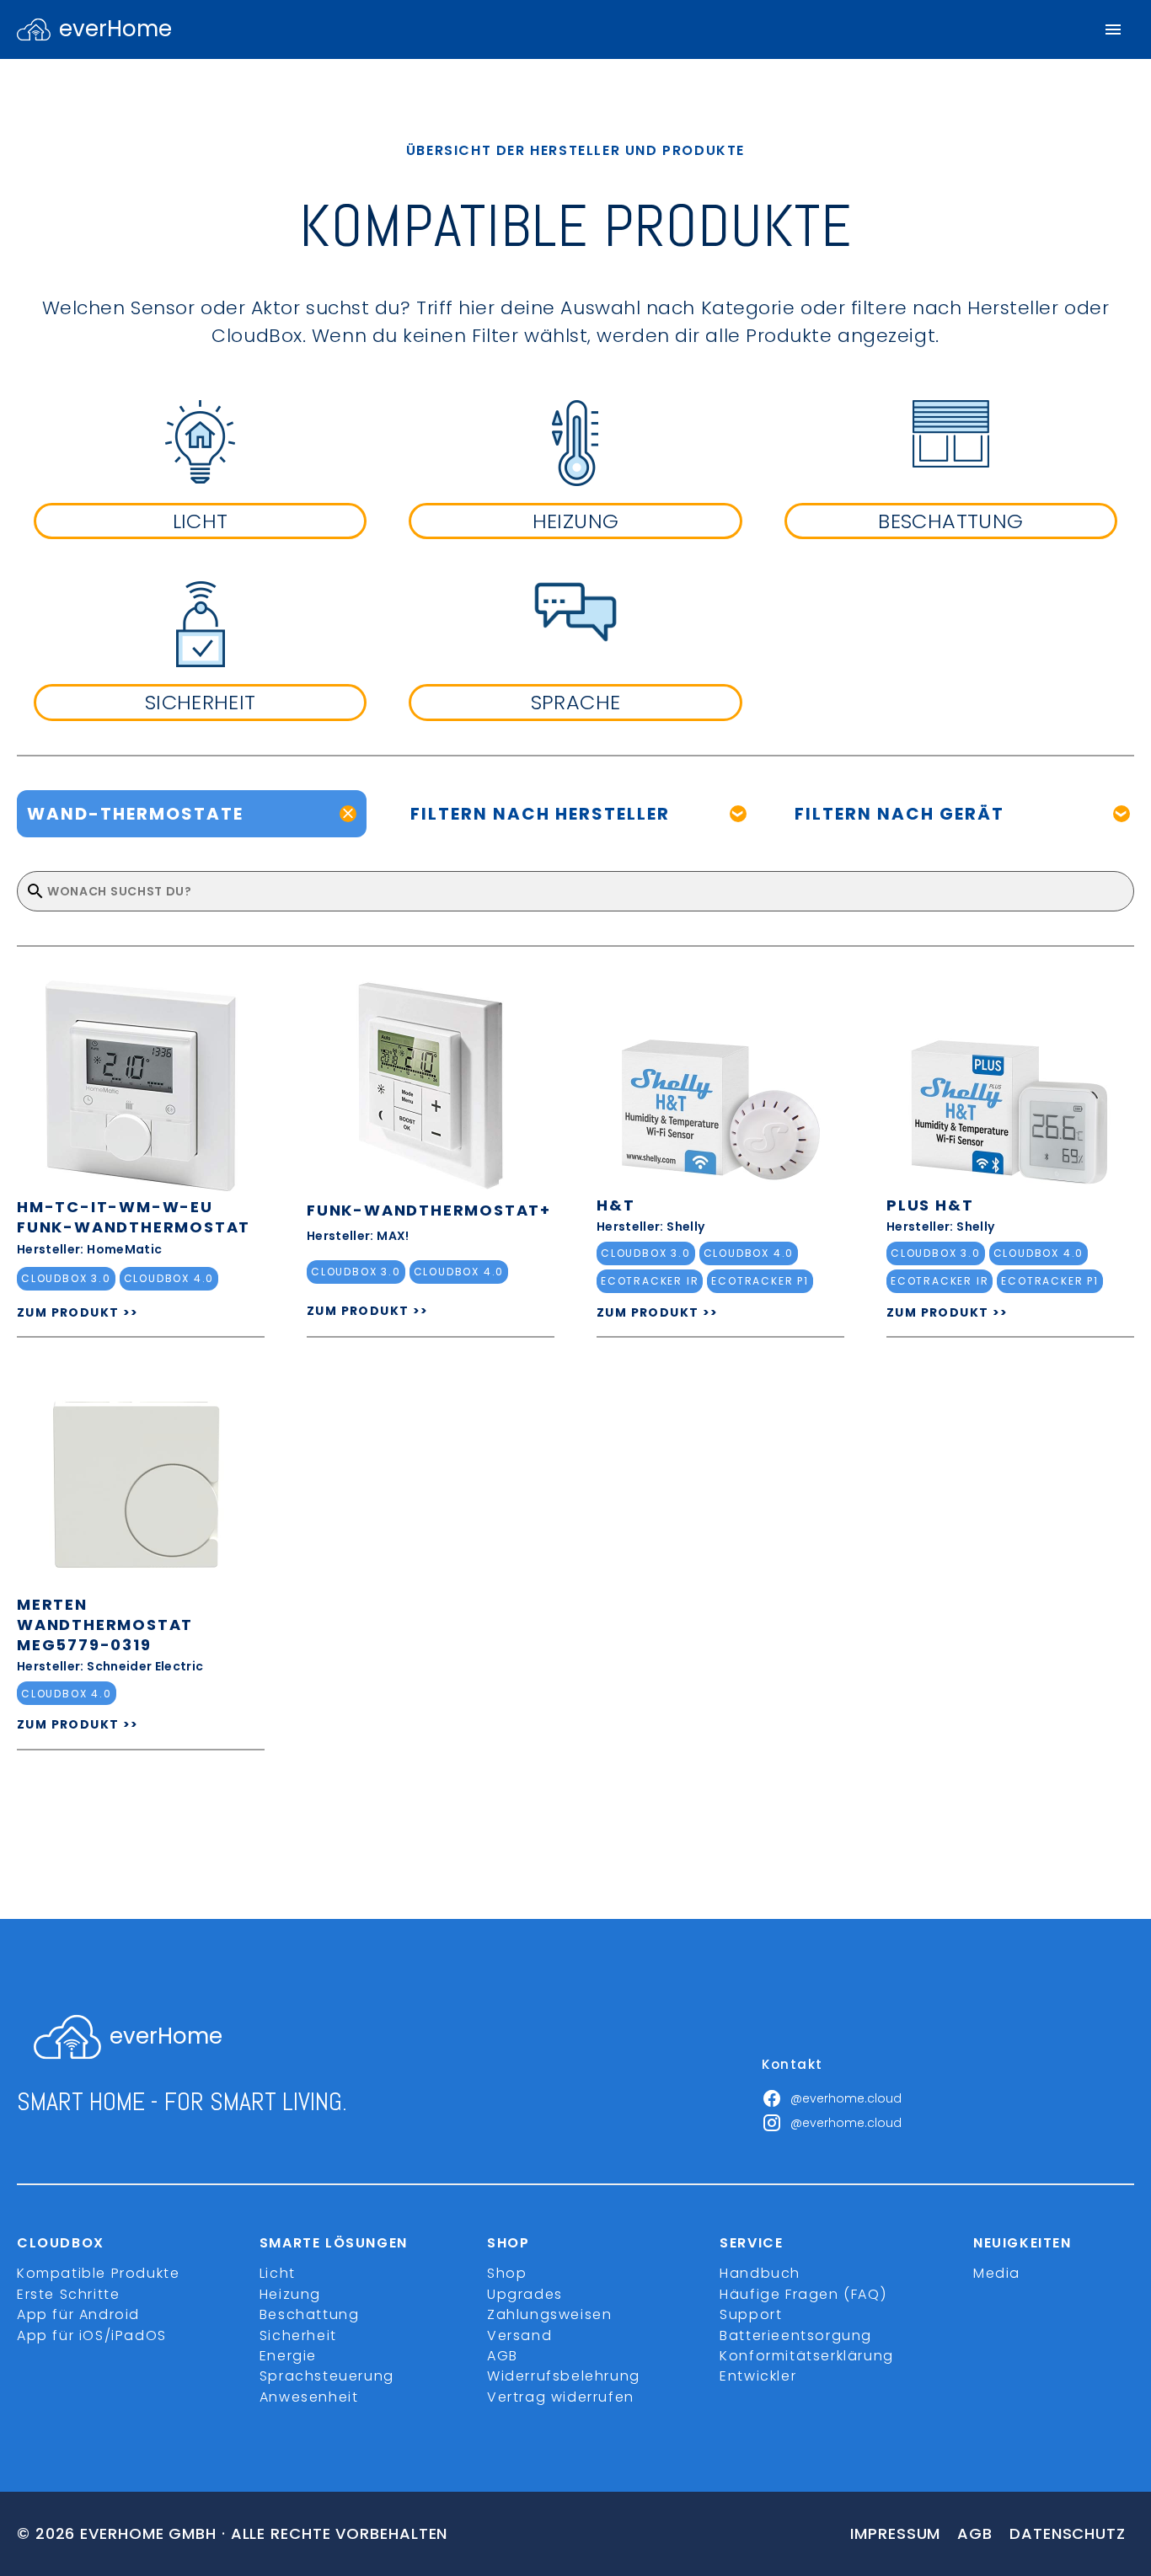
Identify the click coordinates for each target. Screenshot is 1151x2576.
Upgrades (525, 2294)
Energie (288, 2356)
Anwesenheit (309, 2397)
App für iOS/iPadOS (92, 2336)
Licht (278, 2273)
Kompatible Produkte (98, 2273)
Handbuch (760, 2273)
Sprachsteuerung (327, 2376)
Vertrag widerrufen (561, 2397)
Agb (975, 2533)
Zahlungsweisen (549, 2314)
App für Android (78, 2314)
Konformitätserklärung (807, 2356)
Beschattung (310, 2314)
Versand (519, 2336)
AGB (503, 2356)
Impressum (895, 2533)
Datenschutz (1068, 2533)
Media (997, 2273)
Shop (507, 2273)
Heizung (290, 2294)
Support (751, 2314)
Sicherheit (298, 2336)
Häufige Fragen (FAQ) (803, 2294)
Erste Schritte (68, 2294)
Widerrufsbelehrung (564, 2376)
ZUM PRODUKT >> (78, 1312)
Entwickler (758, 2376)
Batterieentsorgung (796, 2336)
